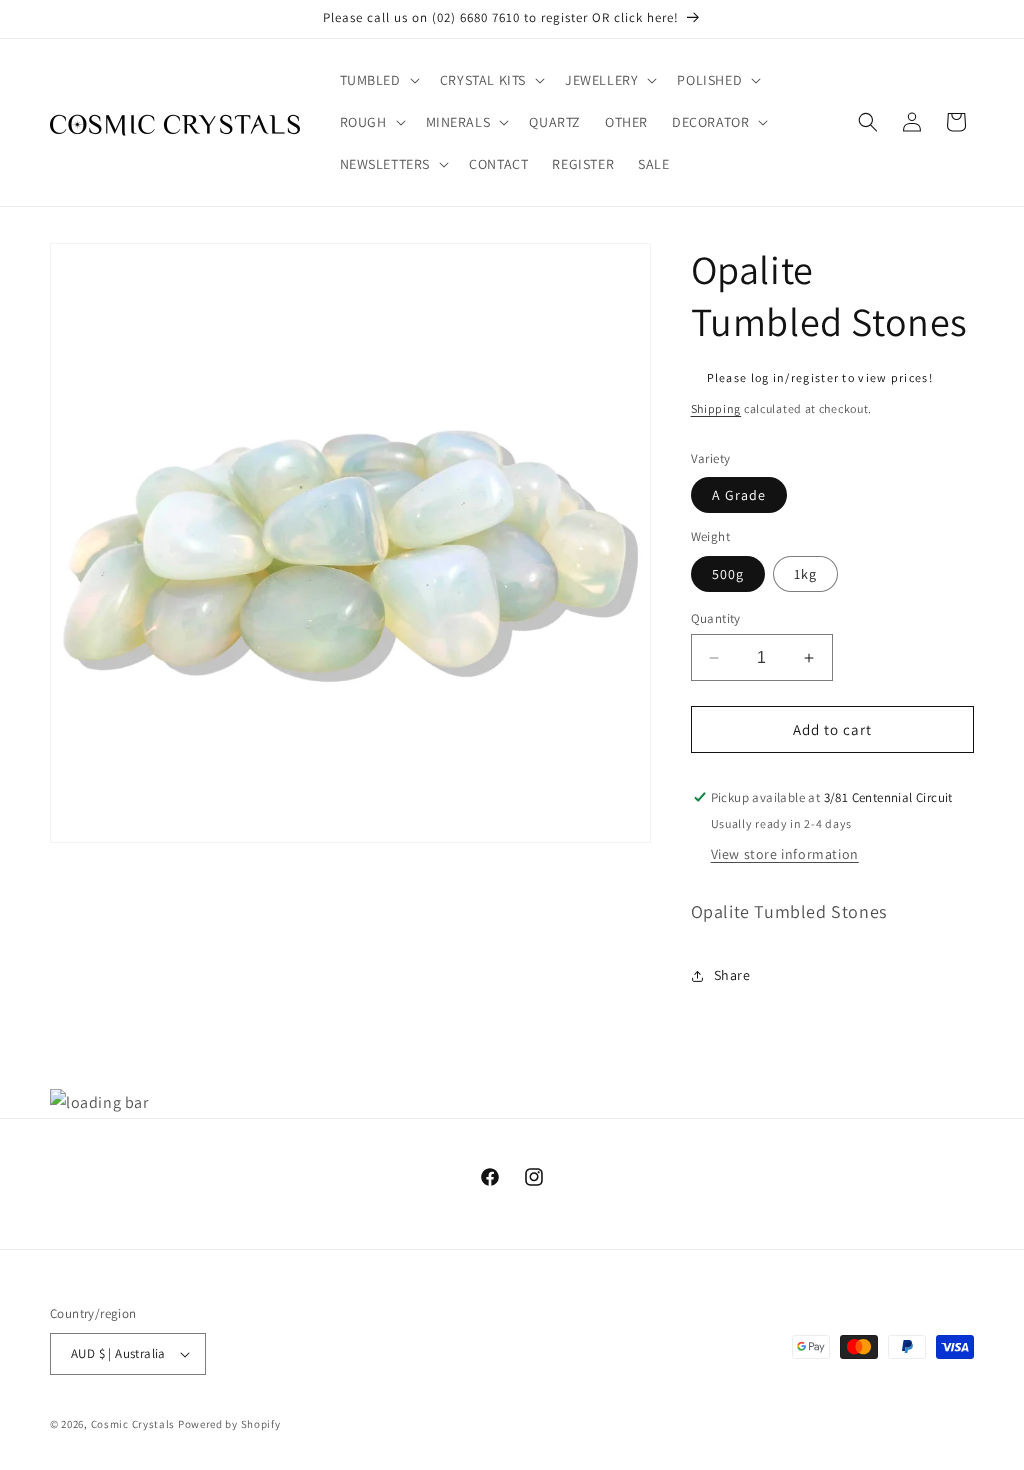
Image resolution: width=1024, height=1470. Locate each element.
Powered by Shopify (229, 1424)
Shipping (716, 408)
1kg (805, 574)
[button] (378, 80)
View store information (785, 854)
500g (728, 574)
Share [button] (732, 975)
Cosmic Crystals (133, 1424)
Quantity (716, 618)
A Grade (739, 495)
